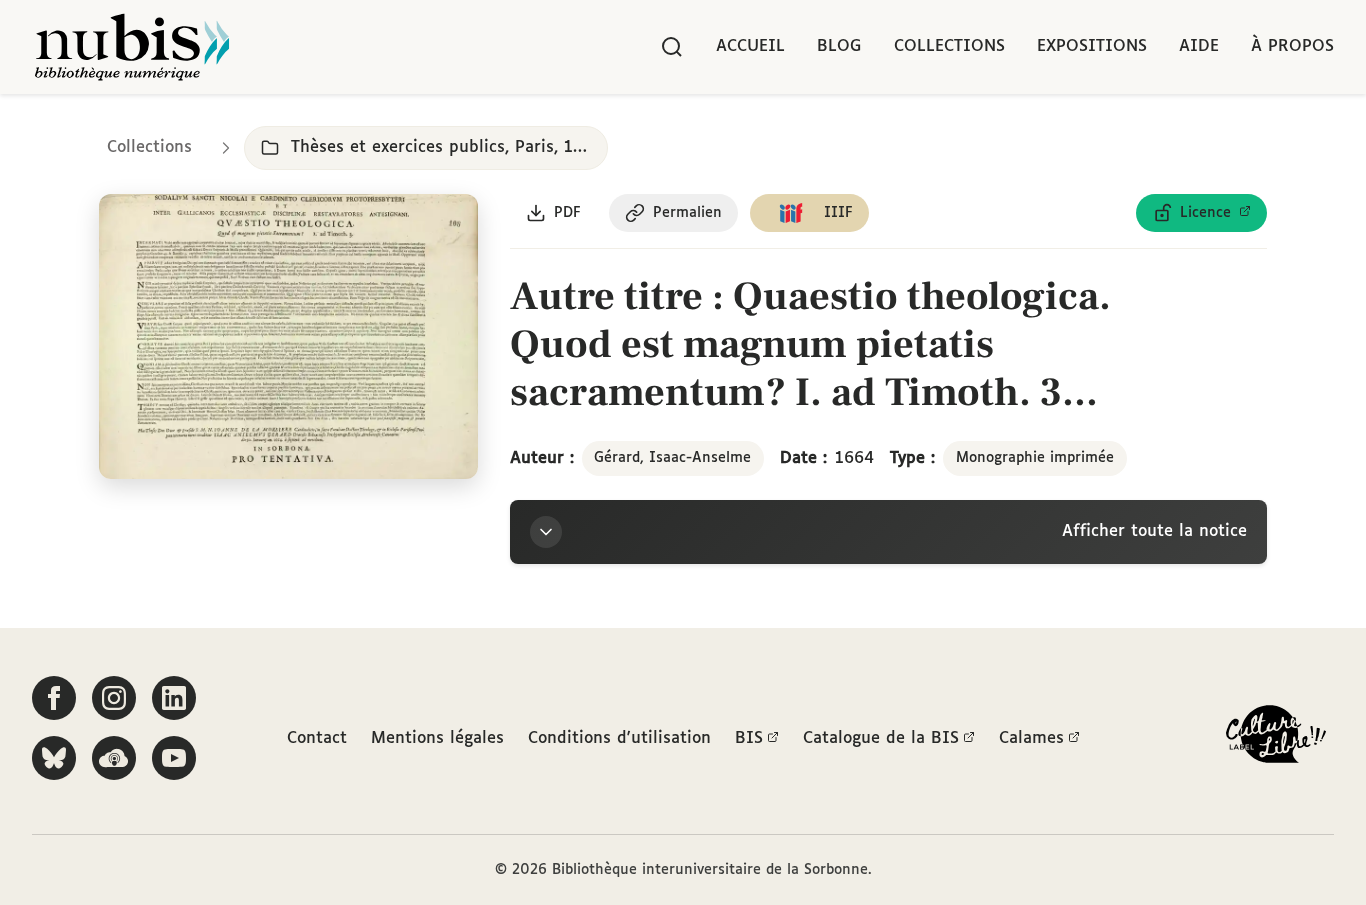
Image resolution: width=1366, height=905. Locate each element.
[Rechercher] (672, 47)
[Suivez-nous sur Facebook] (54, 698)
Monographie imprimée (1035, 458)
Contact (317, 738)
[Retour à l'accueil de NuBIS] (132, 47)
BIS (749, 738)
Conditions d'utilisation (619, 738)
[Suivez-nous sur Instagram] (114, 698)
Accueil (750, 46)
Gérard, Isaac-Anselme (672, 458)
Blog (839, 46)
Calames (1031, 738)
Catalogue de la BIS (881, 738)
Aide (1199, 46)
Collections (949, 46)
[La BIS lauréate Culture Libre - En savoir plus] (1276, 738)
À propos (1292, 46)
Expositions (1092, 46)
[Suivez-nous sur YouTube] (174, 758)
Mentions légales (437, 738)
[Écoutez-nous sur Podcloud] (114, 758)
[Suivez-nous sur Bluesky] (54, 758)
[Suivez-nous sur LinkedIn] (174, 698)
